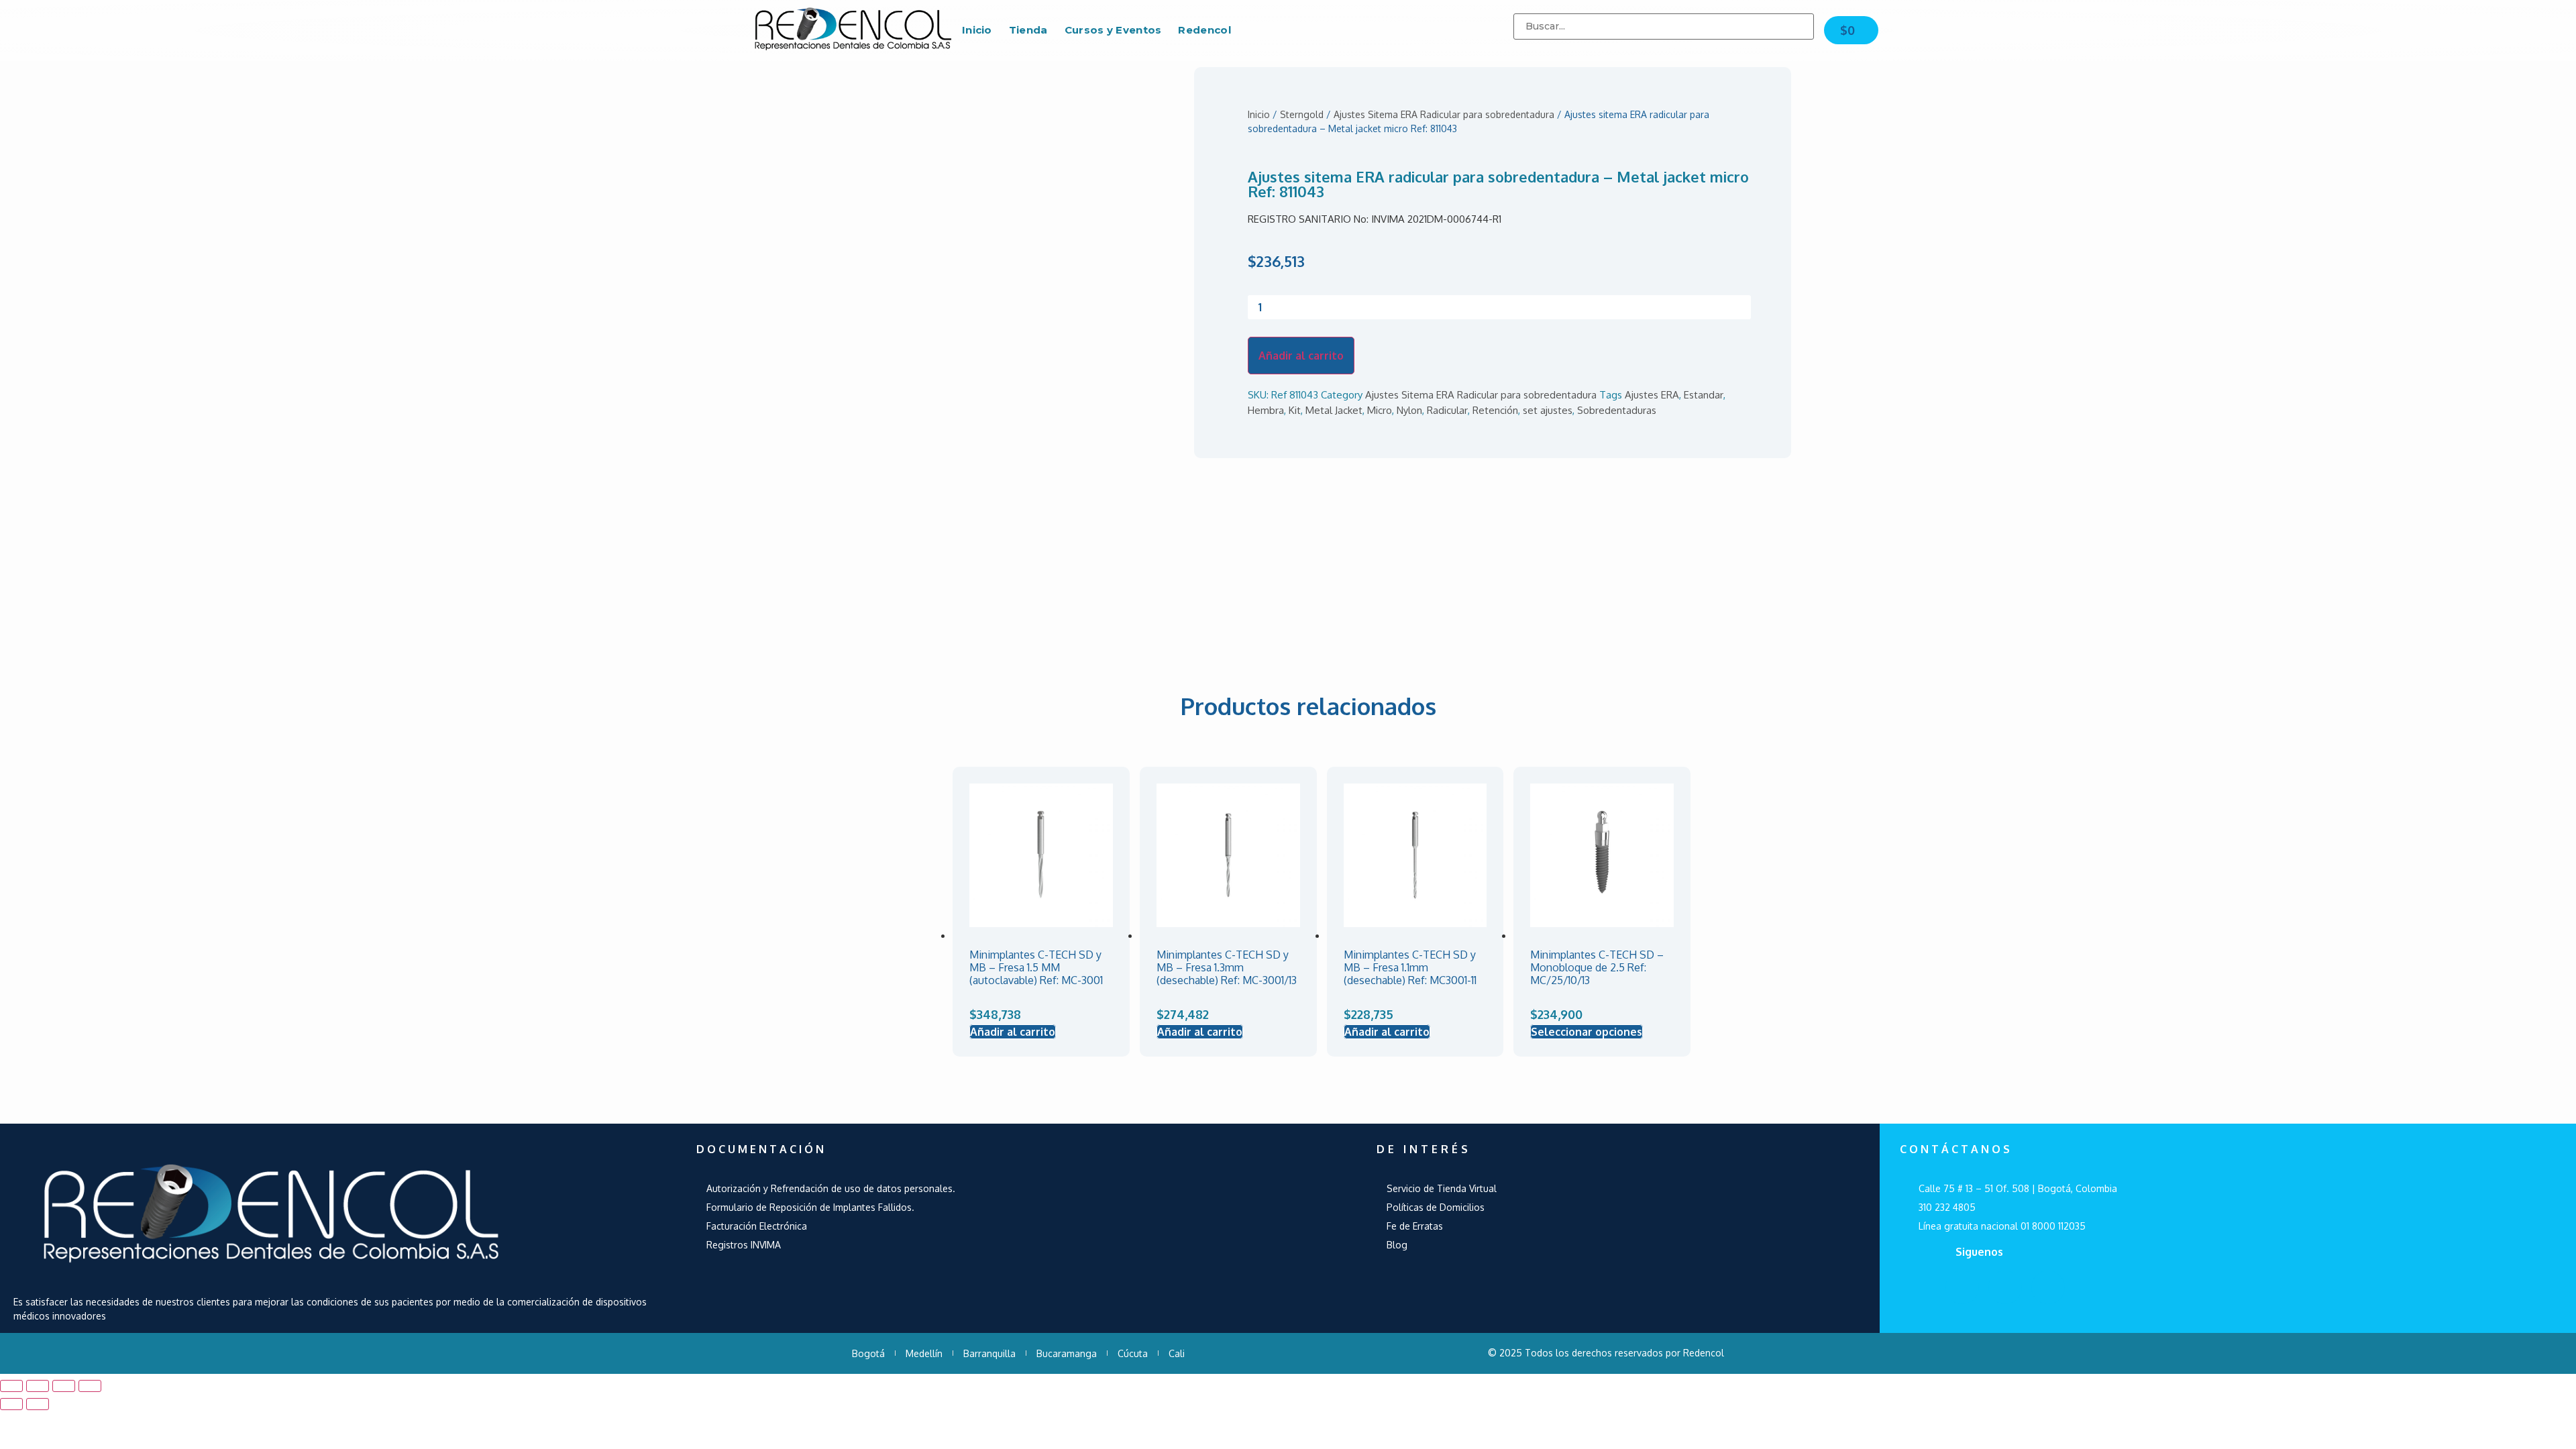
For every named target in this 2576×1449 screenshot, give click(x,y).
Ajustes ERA (1652, 395)
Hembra (1266, 410)
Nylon (1409, 410)
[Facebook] (1962, 1287)
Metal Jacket (1334, 410)
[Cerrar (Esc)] (11, 1386)
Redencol (1204, 30)
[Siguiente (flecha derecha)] (38, 1404)
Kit (1295, 410)
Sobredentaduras (1617, 410)
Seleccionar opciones (1587, 1032)
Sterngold (1302, 114)
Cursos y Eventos (1113, 30)
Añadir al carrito (1301, 356)
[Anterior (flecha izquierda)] (11, 1404)
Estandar (1704, 395)
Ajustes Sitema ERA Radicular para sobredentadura (1444, 114)
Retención (1495, 410)
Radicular (1447, 410)
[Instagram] (2048, 1287)
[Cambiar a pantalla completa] (64, 1386)
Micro (1380, 410)
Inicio (977, 30)
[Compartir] (38, 1386)
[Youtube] (2005, 1287)
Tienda (1028, 30)
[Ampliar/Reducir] (90, 1386)
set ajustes (1548, 410)
